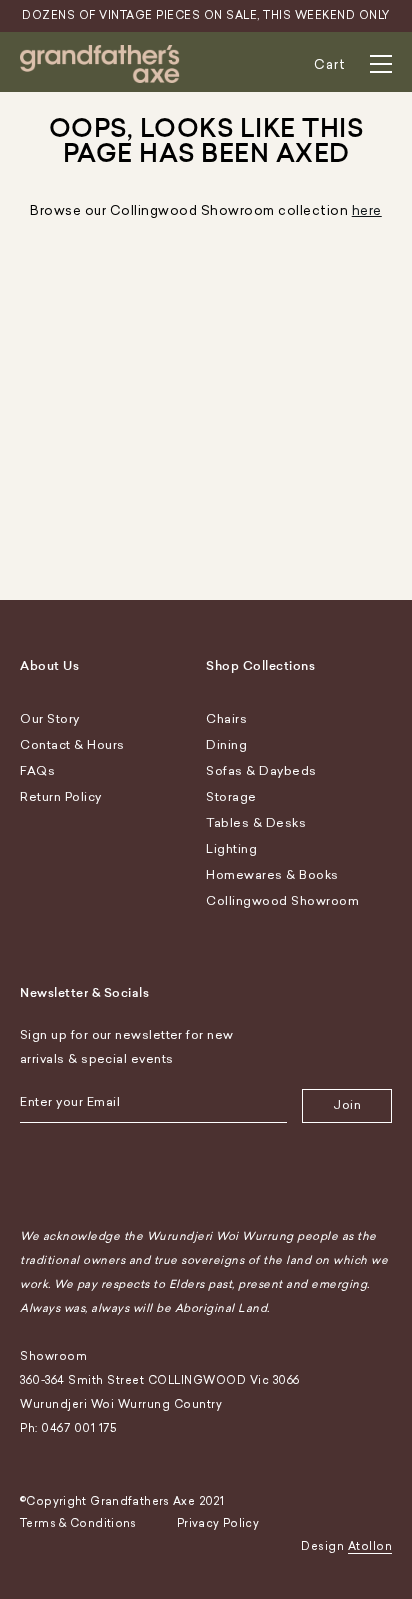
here (367, 210)
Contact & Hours (72, 745)
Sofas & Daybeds (261, 771)
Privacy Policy (218, 1523)
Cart (330, 64)
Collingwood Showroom (282, 901)
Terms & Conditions (78, 1523)
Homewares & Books (272, 875)
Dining (226, 745)
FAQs (37, 771)
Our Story (50, 719)
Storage (231, 797)
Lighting (231, 849)
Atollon (370, 1546)
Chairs (226, 719)
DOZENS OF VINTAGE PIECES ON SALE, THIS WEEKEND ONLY (206, 15)
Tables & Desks (256, 823)
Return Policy (61, 797)
